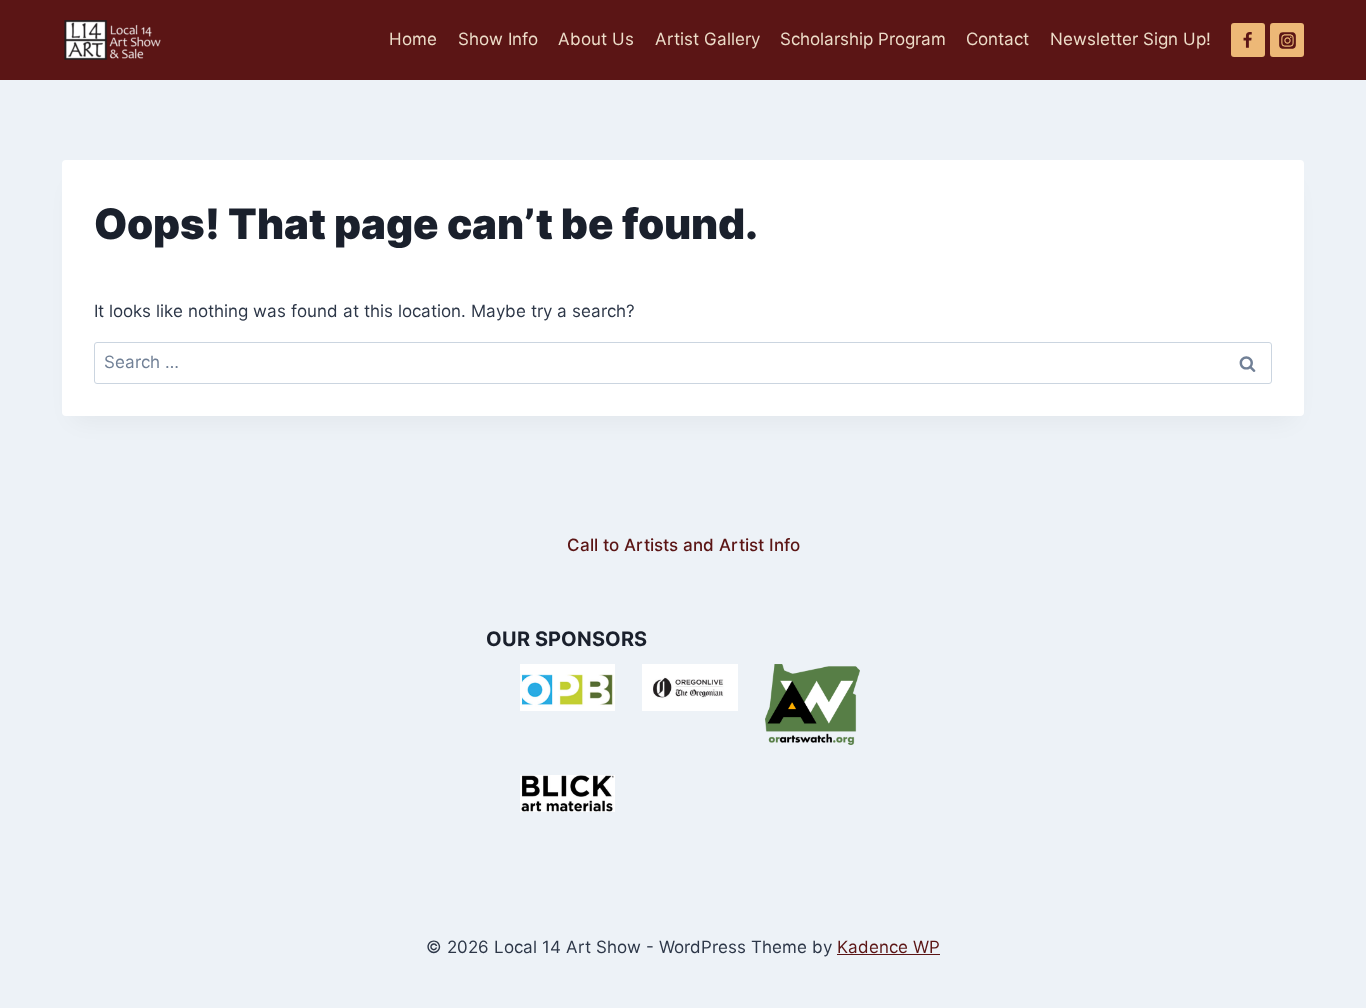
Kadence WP (888, 947)
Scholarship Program (863, 39)
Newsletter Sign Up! (1130, 39)
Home (413, 39)
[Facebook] (1248, 40)
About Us (596, 39)
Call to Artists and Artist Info (683, 545)
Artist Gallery (707, 39)
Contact (997, 39)
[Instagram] (1287, 40)
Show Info (498, 39)
